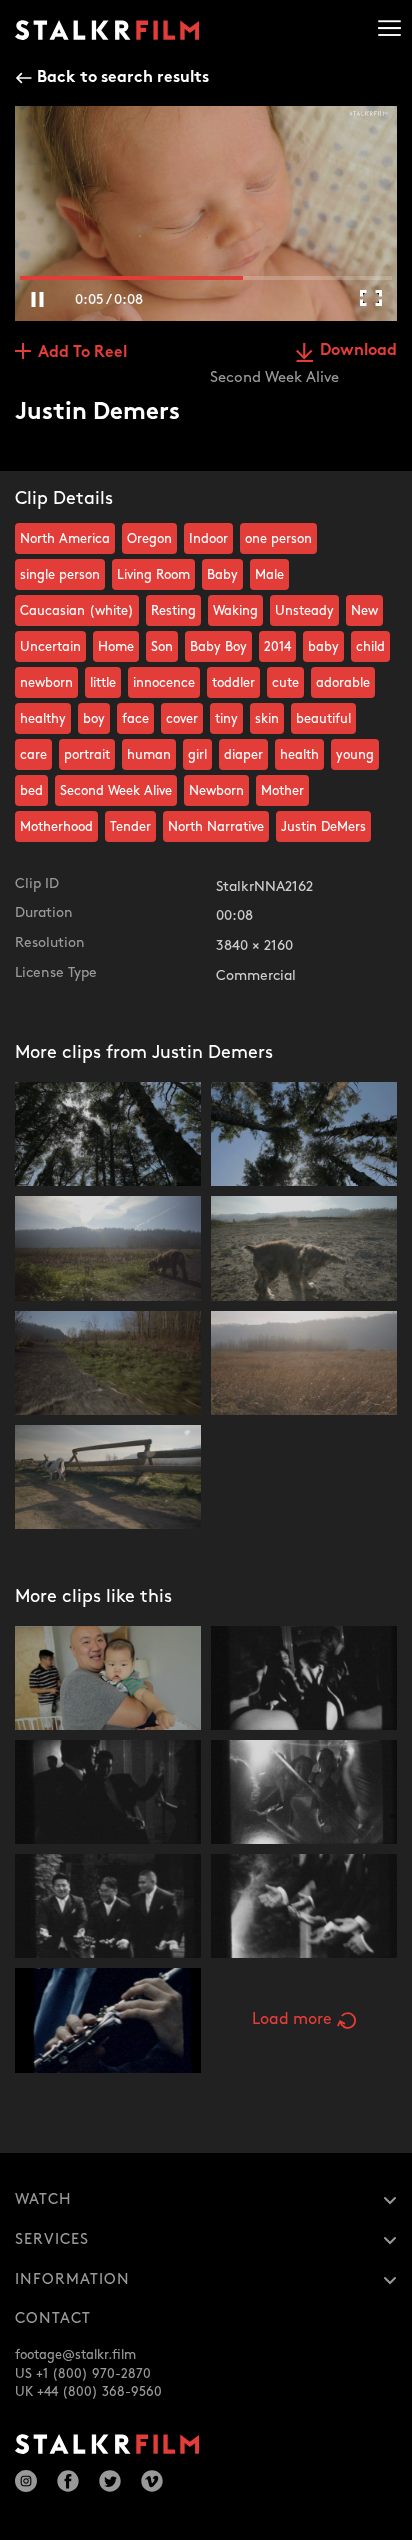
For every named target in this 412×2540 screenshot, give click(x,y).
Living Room (153, 575)
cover (182, 719)
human (149, 755)
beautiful (323, 719)
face (135, 719)
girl (197, 755)
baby (323, 647)
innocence (164, 683)
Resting (173, 611)
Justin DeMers (323, 827)
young (355, 755)
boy (94, 719)
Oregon (149, 539)
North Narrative (216, 827)
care (33, 755)
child (370, 647)
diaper (243, 755)
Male (269, 575)
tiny (226, 719)
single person (60, 575)
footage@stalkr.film (75, 2355)
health (299, 755)
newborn (46, 683)
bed (31, 791)
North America (65, 539)
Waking (235, 611)
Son (162, 647)
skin (267, 719)
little (103, 683)
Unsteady (304, 611)
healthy (43, 719)
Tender (130, 827)
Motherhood (56, 827)
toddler (233, 683)
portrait (87, 755)
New (364, 611)
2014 (277, 647)
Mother (282, 791)
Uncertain (50, 647)
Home (116, 647)
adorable (343, 683)
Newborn (216, 791)
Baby (222, 575)
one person (278, 539)
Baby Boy (218, 647)
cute (285, 683)
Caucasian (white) (77, 611)
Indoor (208, 539)
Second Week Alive (116, 791)
